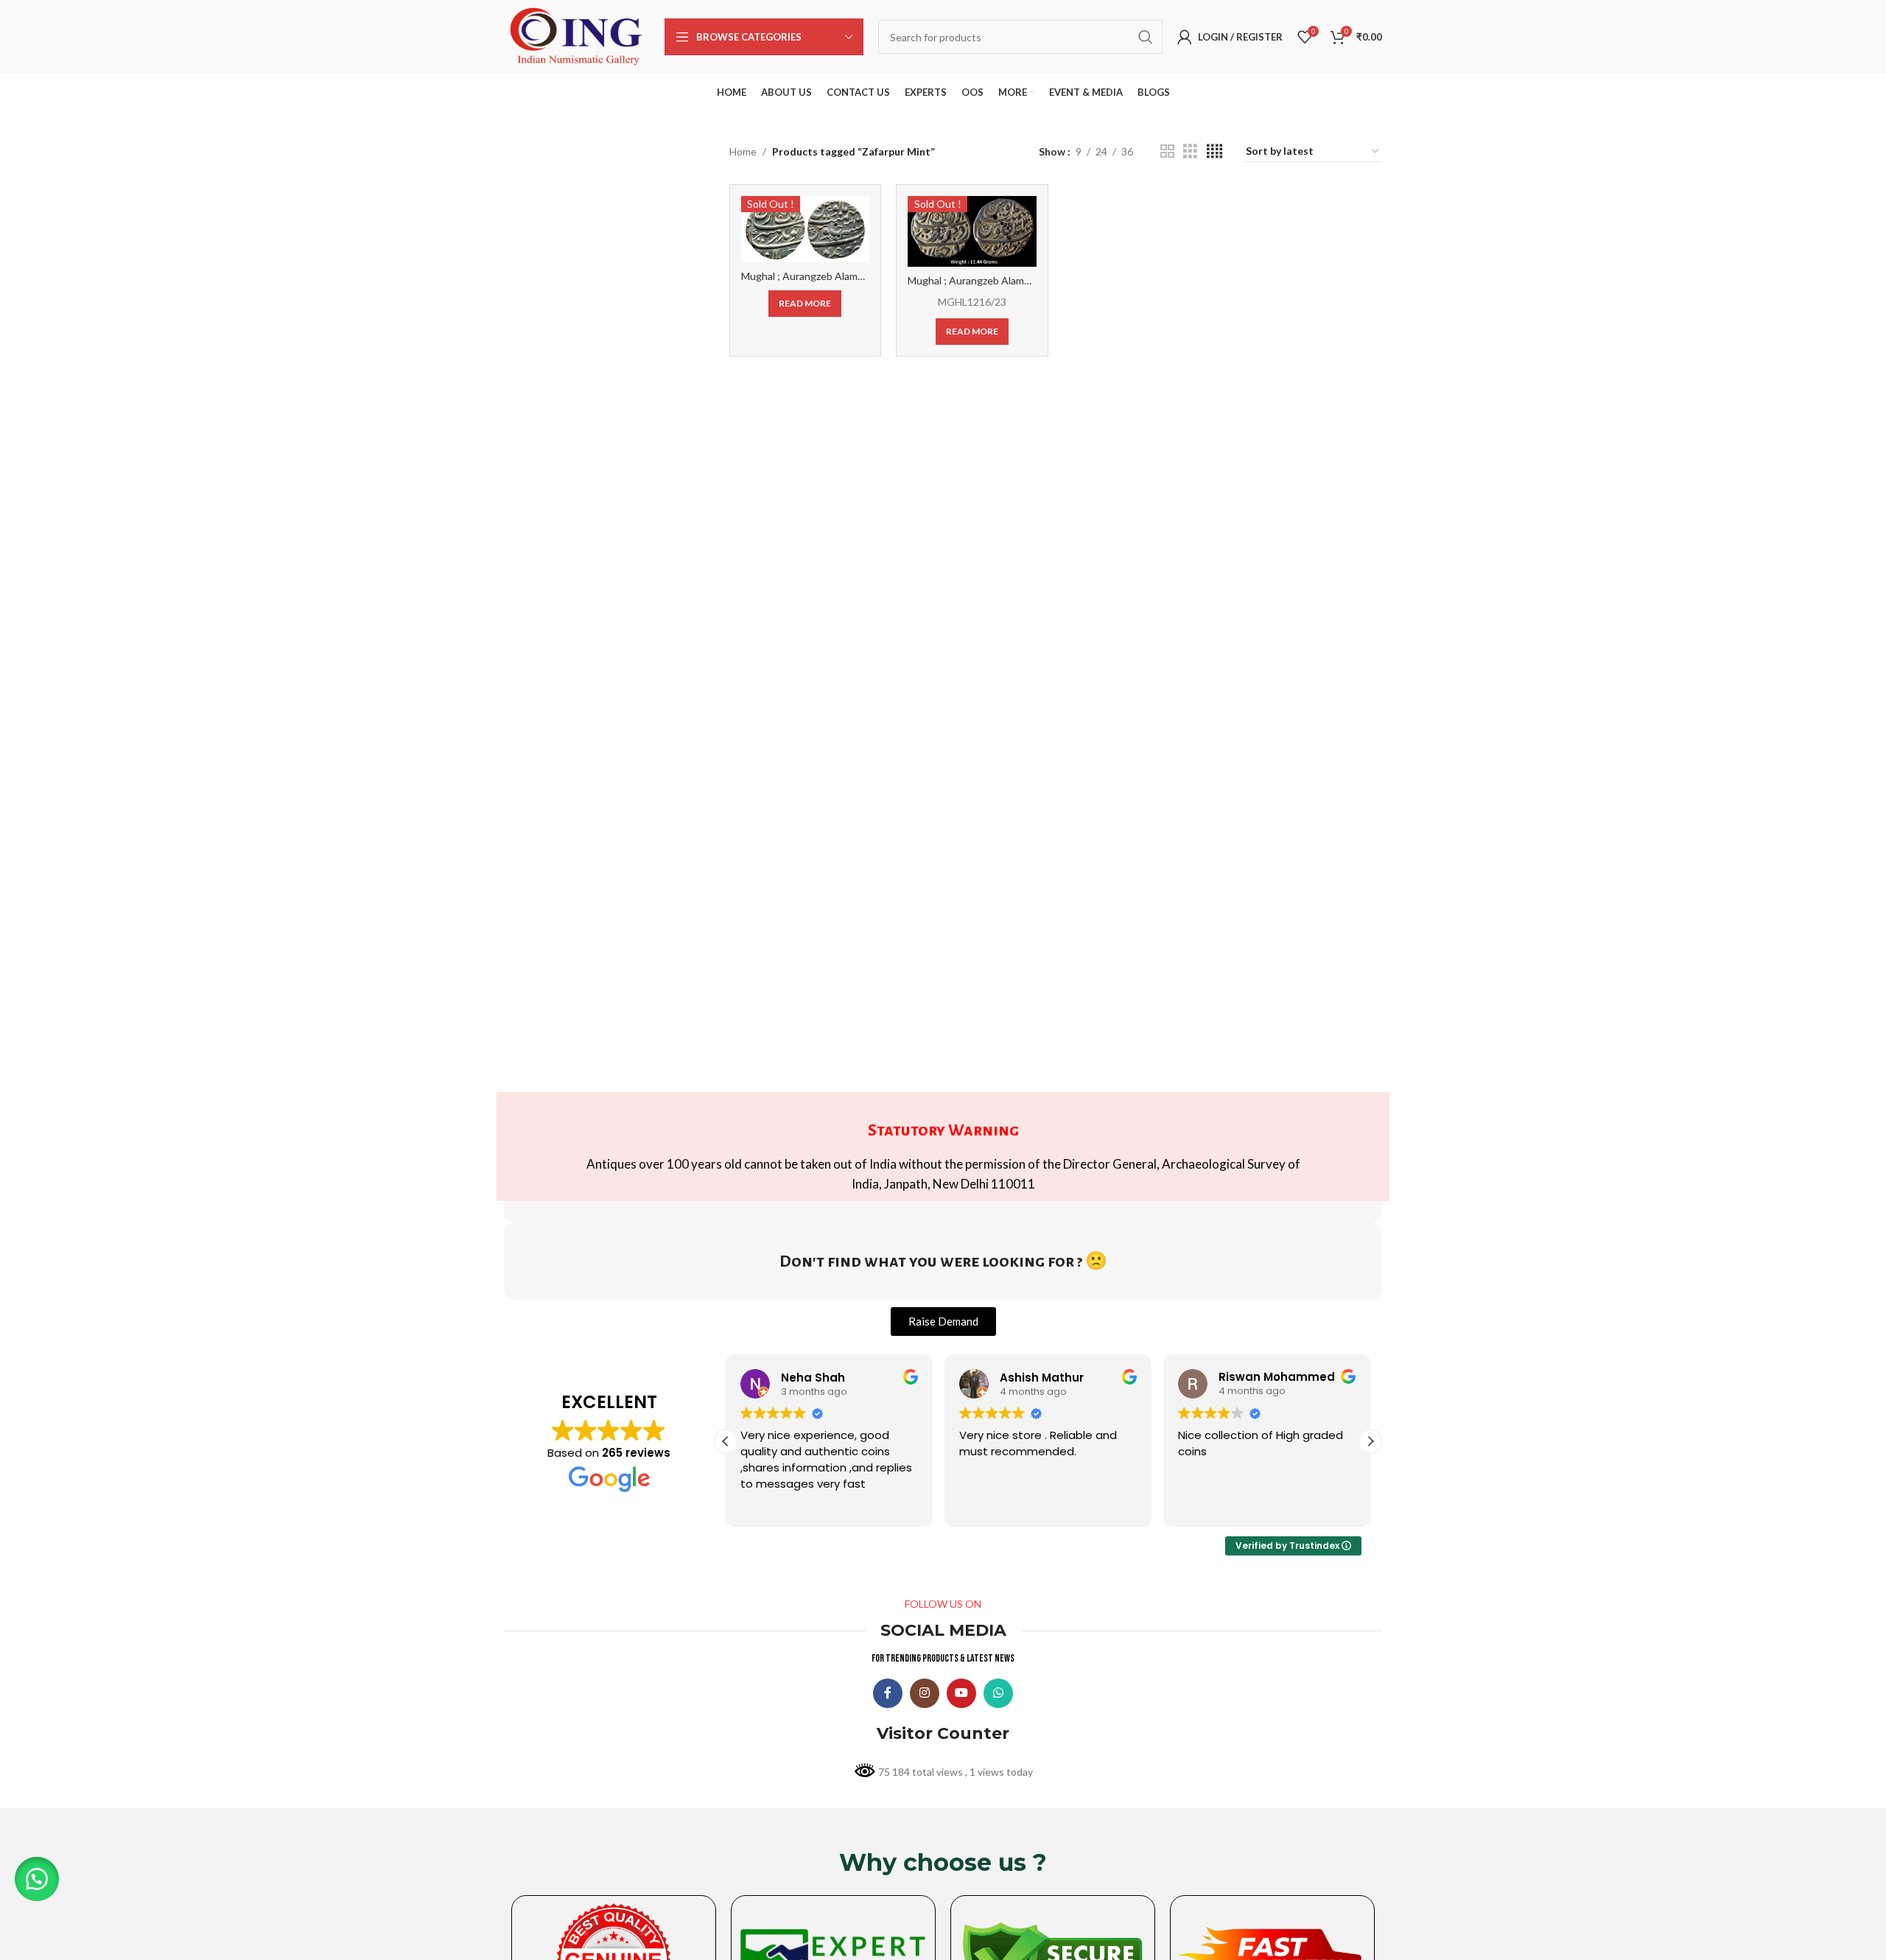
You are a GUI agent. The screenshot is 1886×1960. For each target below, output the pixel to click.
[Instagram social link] (925, 1693)
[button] (1370, 1441)
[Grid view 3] (1190, 151)
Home (743, 151)
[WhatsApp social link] (998, 1693)
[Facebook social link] (888, 1693)
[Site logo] (577, 36)
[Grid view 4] (1214, 151)
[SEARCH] (1146, 37)
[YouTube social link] (961, 1693)
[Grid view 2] (1167, 151)
